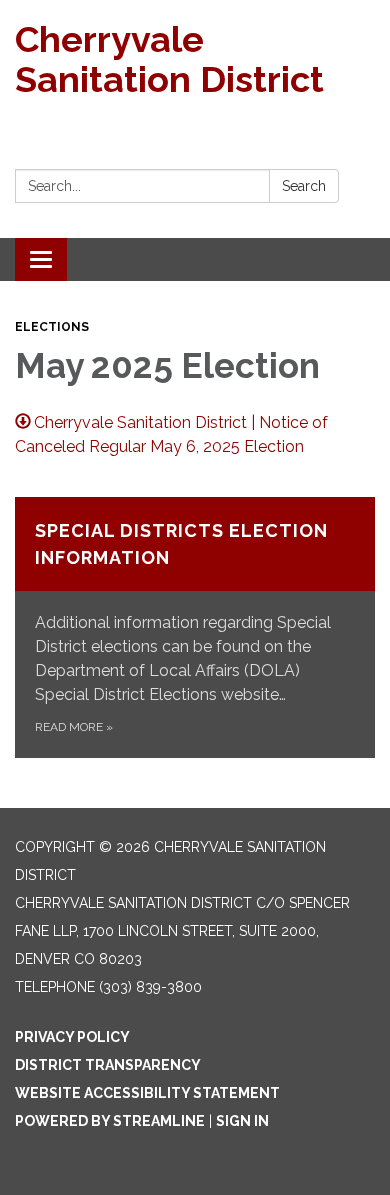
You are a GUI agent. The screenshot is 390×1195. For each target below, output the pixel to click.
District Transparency (108, 1065)
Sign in (242, 1121)
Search (304, 186)
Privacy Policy (72, 1037)
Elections (52, 327)
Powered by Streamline (110, 1121)
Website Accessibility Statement (147, 1093)
